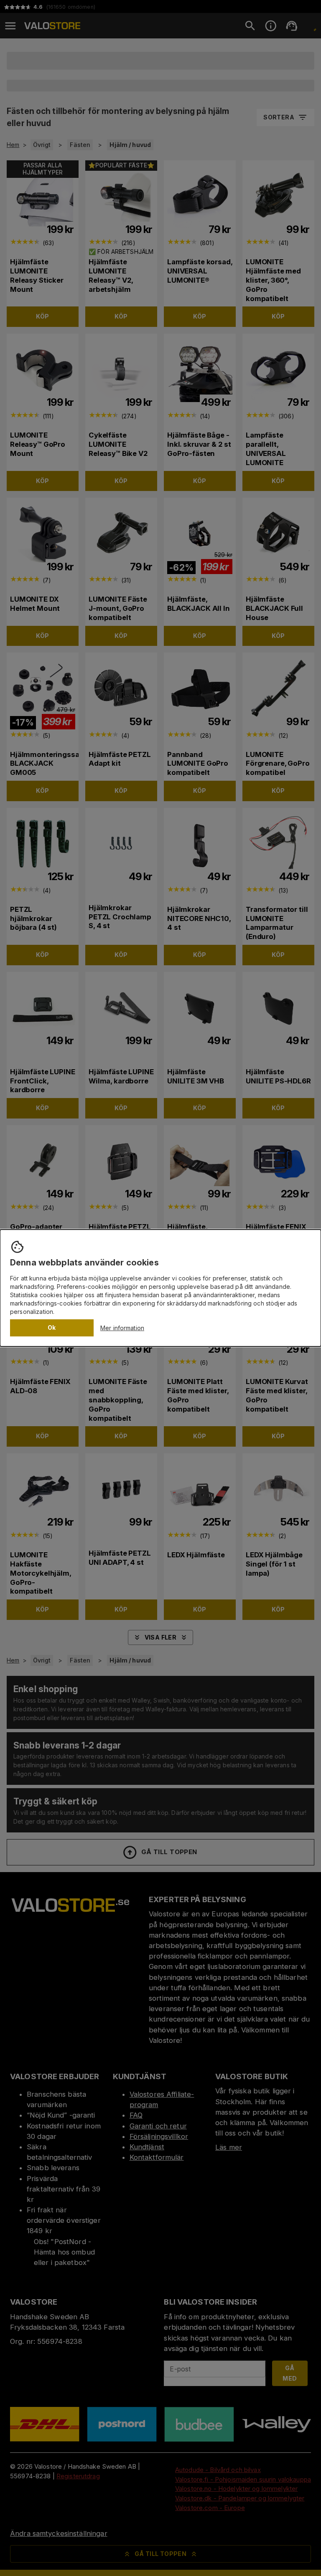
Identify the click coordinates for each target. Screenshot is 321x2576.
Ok (52, 1327)
